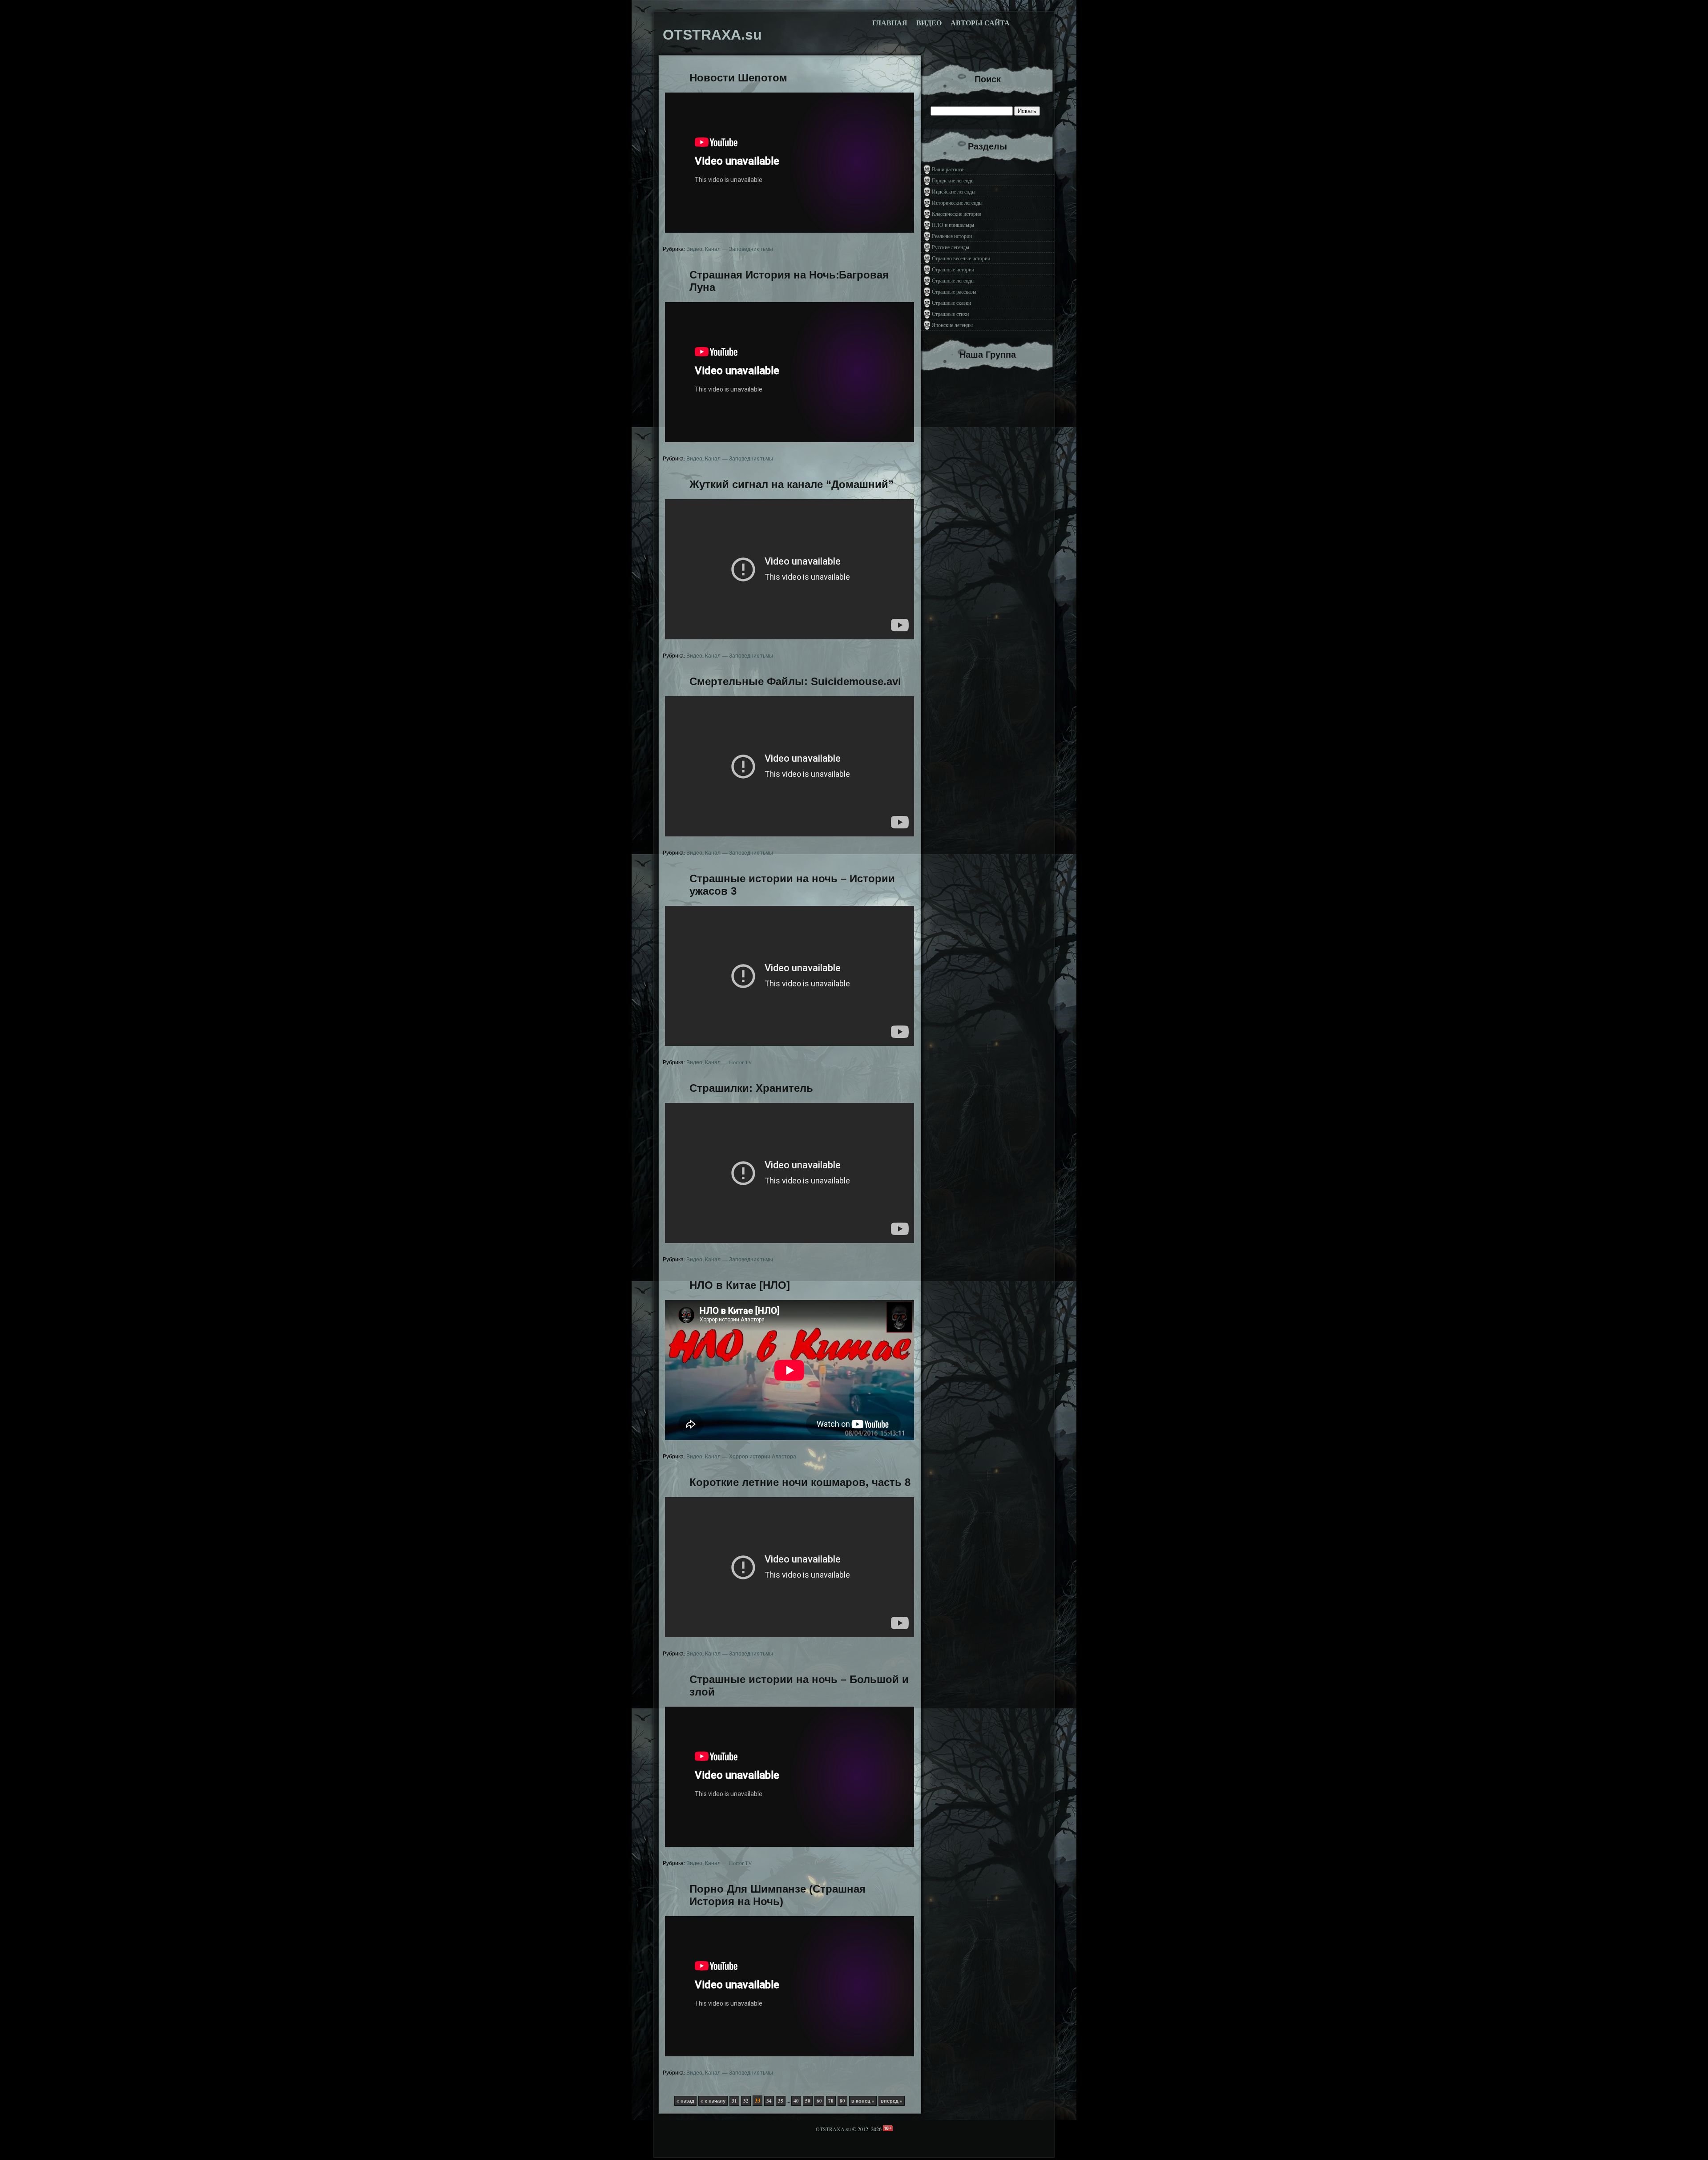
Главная (890, 23)
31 (734, 2101)
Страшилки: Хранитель (751, 1088)
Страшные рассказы (954, 291)
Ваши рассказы (949, 169)
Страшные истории (953, 269)
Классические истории (957, 214)
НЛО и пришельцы (953, 225)
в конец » (863, 2101)
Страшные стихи (950, 314)
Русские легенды (951, 247)
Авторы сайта (980, 23)
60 (819, 2101)
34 (769, 2101)
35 (781, 2101)
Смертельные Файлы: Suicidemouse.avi (795, 681)
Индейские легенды (954, 191)
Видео (929, 23)
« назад (685, 2101)
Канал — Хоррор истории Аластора (751, 1456)
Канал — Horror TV (729, 1062)
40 (796, 2101)
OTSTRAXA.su (833, 2129)
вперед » (892, 2101)
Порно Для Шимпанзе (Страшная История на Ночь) (777, 1895)
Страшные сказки (951, 303)
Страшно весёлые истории (961, 258)
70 (831, 2101)
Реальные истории (952, 236)
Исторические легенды (957, 202)
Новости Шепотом (738, 78)
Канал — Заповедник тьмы (739, 249)
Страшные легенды (953, 280)
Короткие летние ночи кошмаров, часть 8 (800, 1482)
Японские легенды (952, 325)
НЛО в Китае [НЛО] (740, 1285)
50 (808, 2101)
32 (746, 2101)
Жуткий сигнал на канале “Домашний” (792, 484)
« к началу (713, 2101)
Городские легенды (953, 180)
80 (842, 2101)
